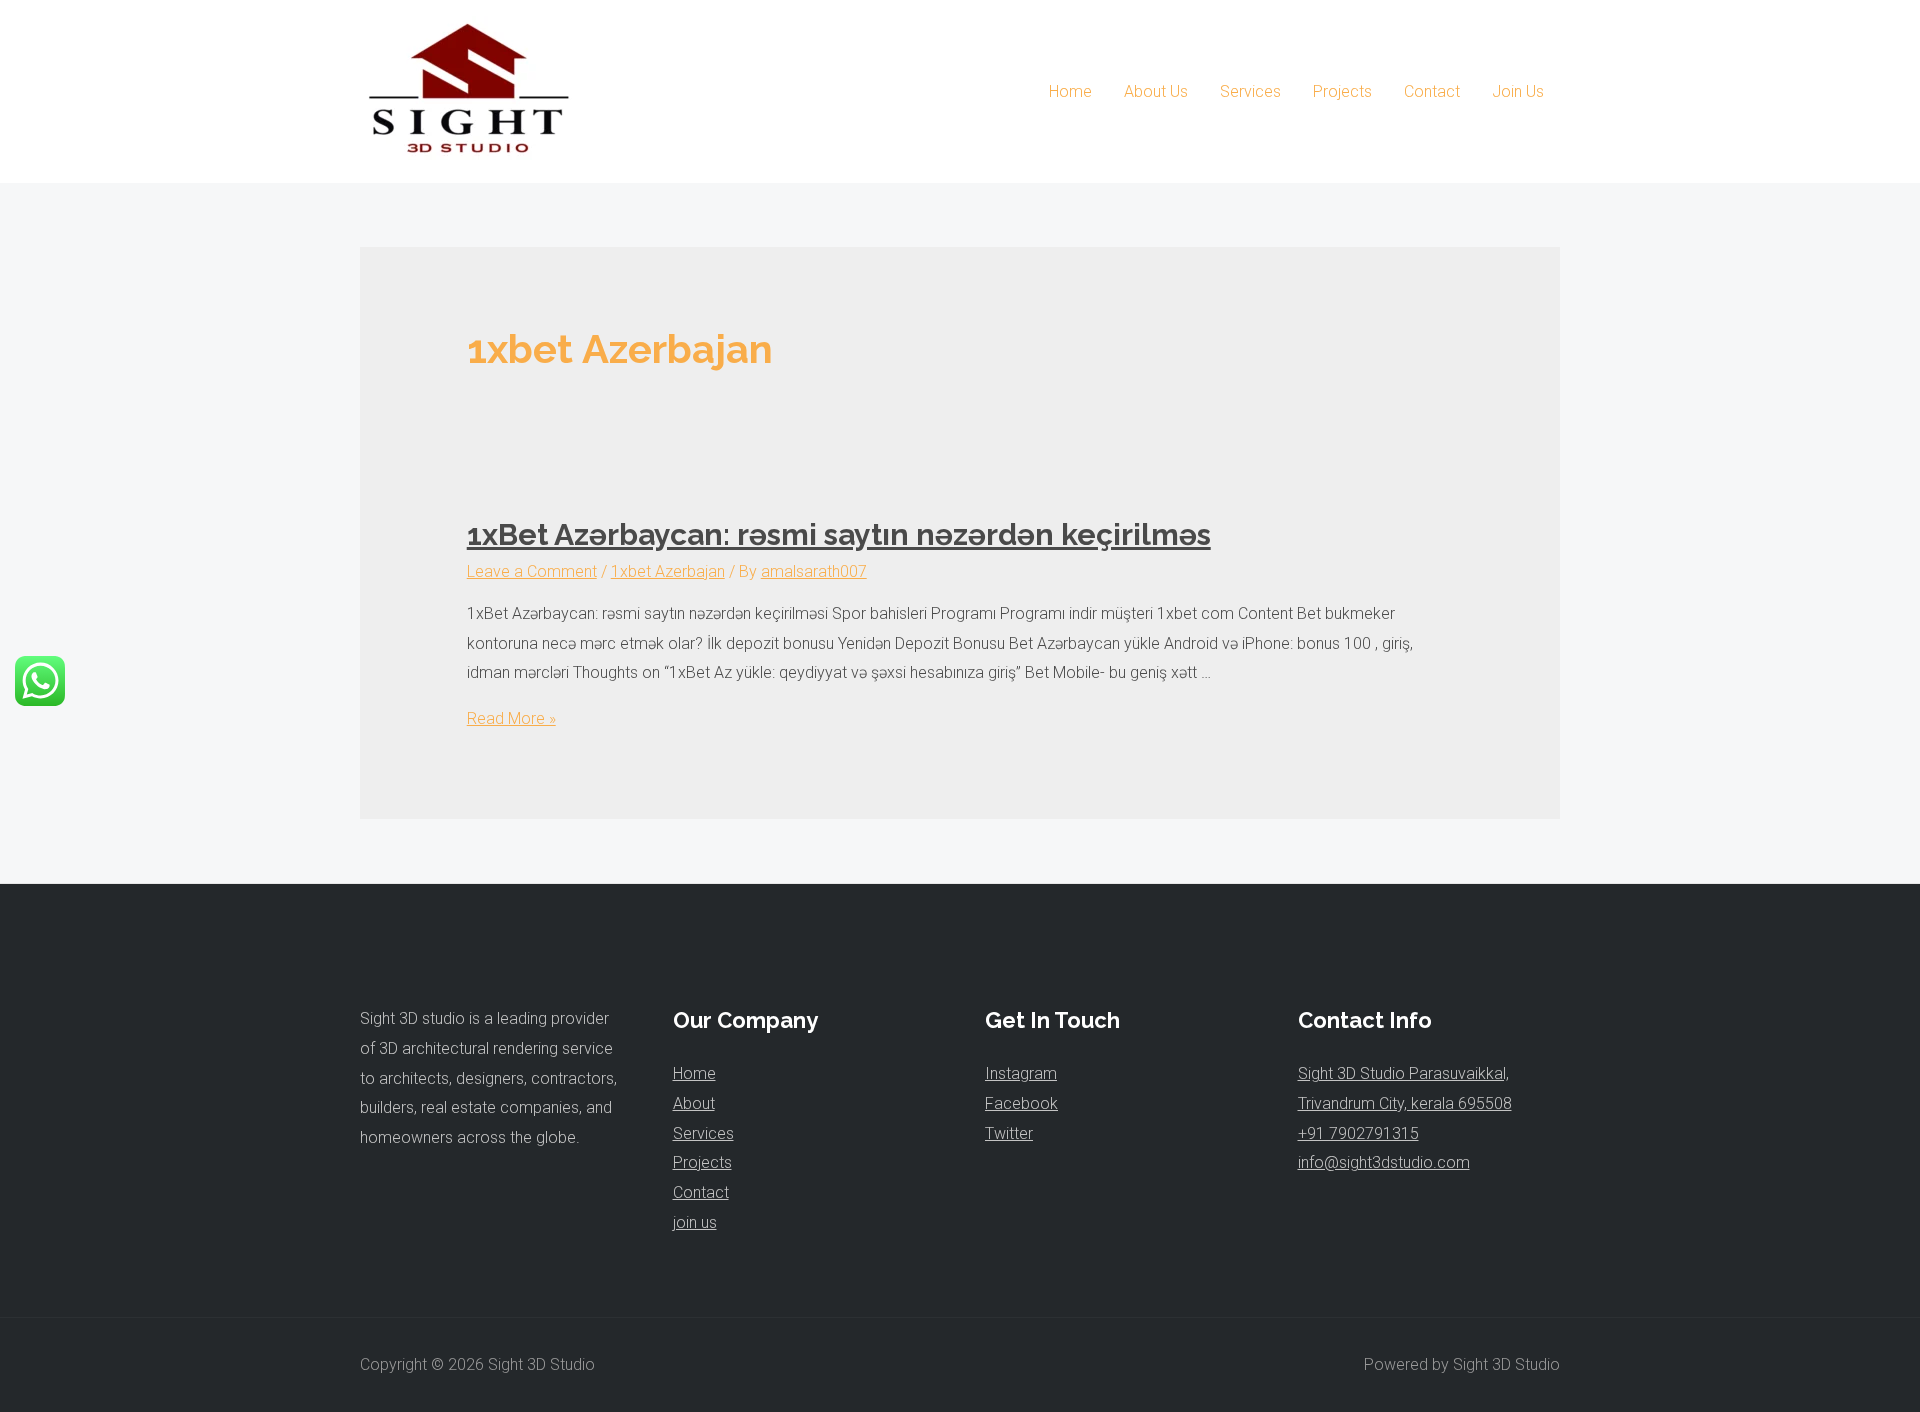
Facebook (1021, 1103)
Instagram (1021, 1073)
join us (695, 1222)
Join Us (1518, 91)
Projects (1342, 91)
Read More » (511, 718)
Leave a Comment (532, 571)
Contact (1432, 91)
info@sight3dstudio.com (1384, 1162)
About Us (1156, 91)
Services (1250, 91)
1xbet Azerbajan (668, 571)
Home (1070, 91)
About (694, 1103)
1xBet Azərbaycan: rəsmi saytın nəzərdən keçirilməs (839, 534)
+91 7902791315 (1358, 1133)
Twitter (1009, 1133)
